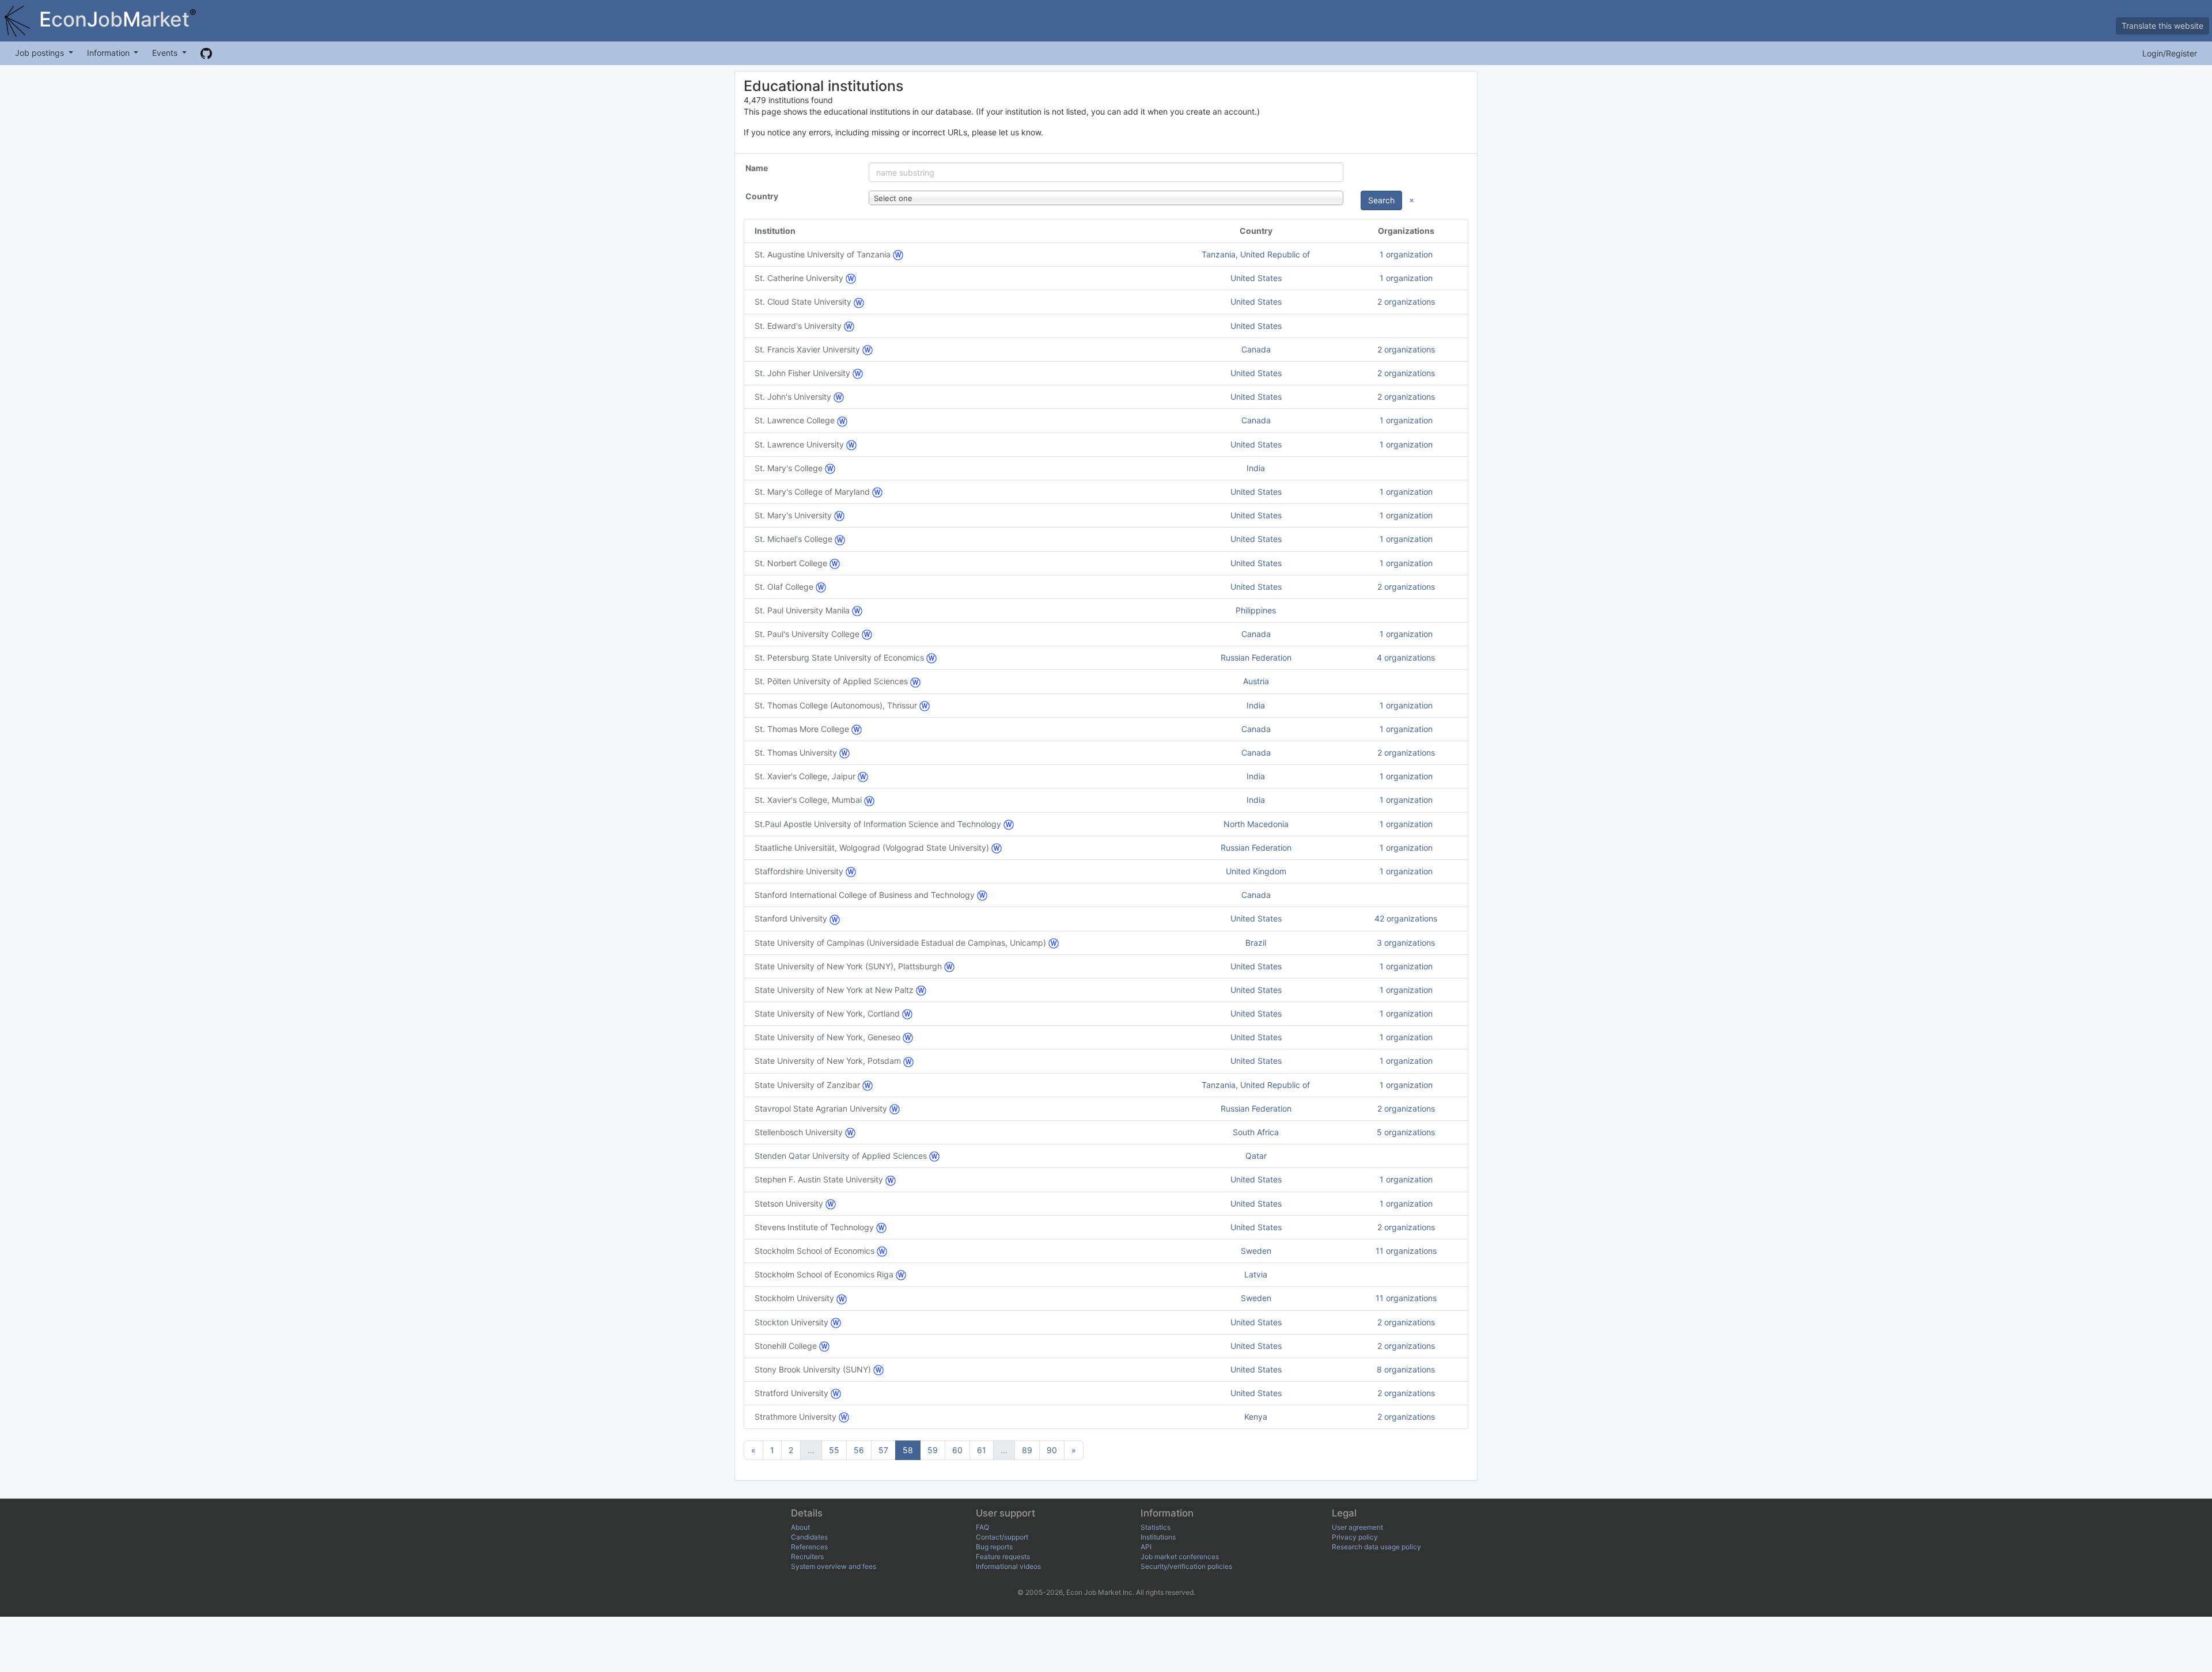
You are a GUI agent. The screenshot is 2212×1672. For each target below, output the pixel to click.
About (800, 1527)
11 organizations (1406, 1251)
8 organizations (1406, 1369)
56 (859, 1450)
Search (1381, 200)
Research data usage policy (1376, 1547)
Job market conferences (1180, 1557)
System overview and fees (834, 1566)
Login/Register (2170, 53)
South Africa (1256, 1132)
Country (762, 196)
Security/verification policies (1186, 1566)
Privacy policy (1355, 1537)
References (809, 1547)
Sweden (1256, 1251)
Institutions (1158, 1537)
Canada (1256, 349)
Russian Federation (1256, 657)
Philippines (1256, 610)
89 (1027, 1450)
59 (933, 1450)
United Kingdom (1256, 871)
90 (1052, 1450)
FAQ (982, 1527)
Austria (1256, 681)
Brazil (1256, 943)
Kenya (1256, 1417)
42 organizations (1406, 918)
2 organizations (1406, 302)
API (1146, 1547)
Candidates (809, 1537)
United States (1256, 278)
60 (957, 1450)
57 (883, 1450)
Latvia (1256, 1274)
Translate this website (2162, 26)
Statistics (1156, 1527)
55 (834, 1450)
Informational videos (1008, 1566)
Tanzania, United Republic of (1256, 254)
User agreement (1357, 1527)
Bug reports (994, 1547)
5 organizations (1406, 1132)
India (1256, 468)
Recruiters (807, 1557)
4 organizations (1406, 657)
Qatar (1256, 1156)
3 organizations (1406, 943)
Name (757, 168)
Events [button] (166, 53)
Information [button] (109, 53)
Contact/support (1002, 1537)
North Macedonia (1256, 824)
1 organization (1406, 254)
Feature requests (1003, 1557)
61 (982, 1450)
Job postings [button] (41, 53)
